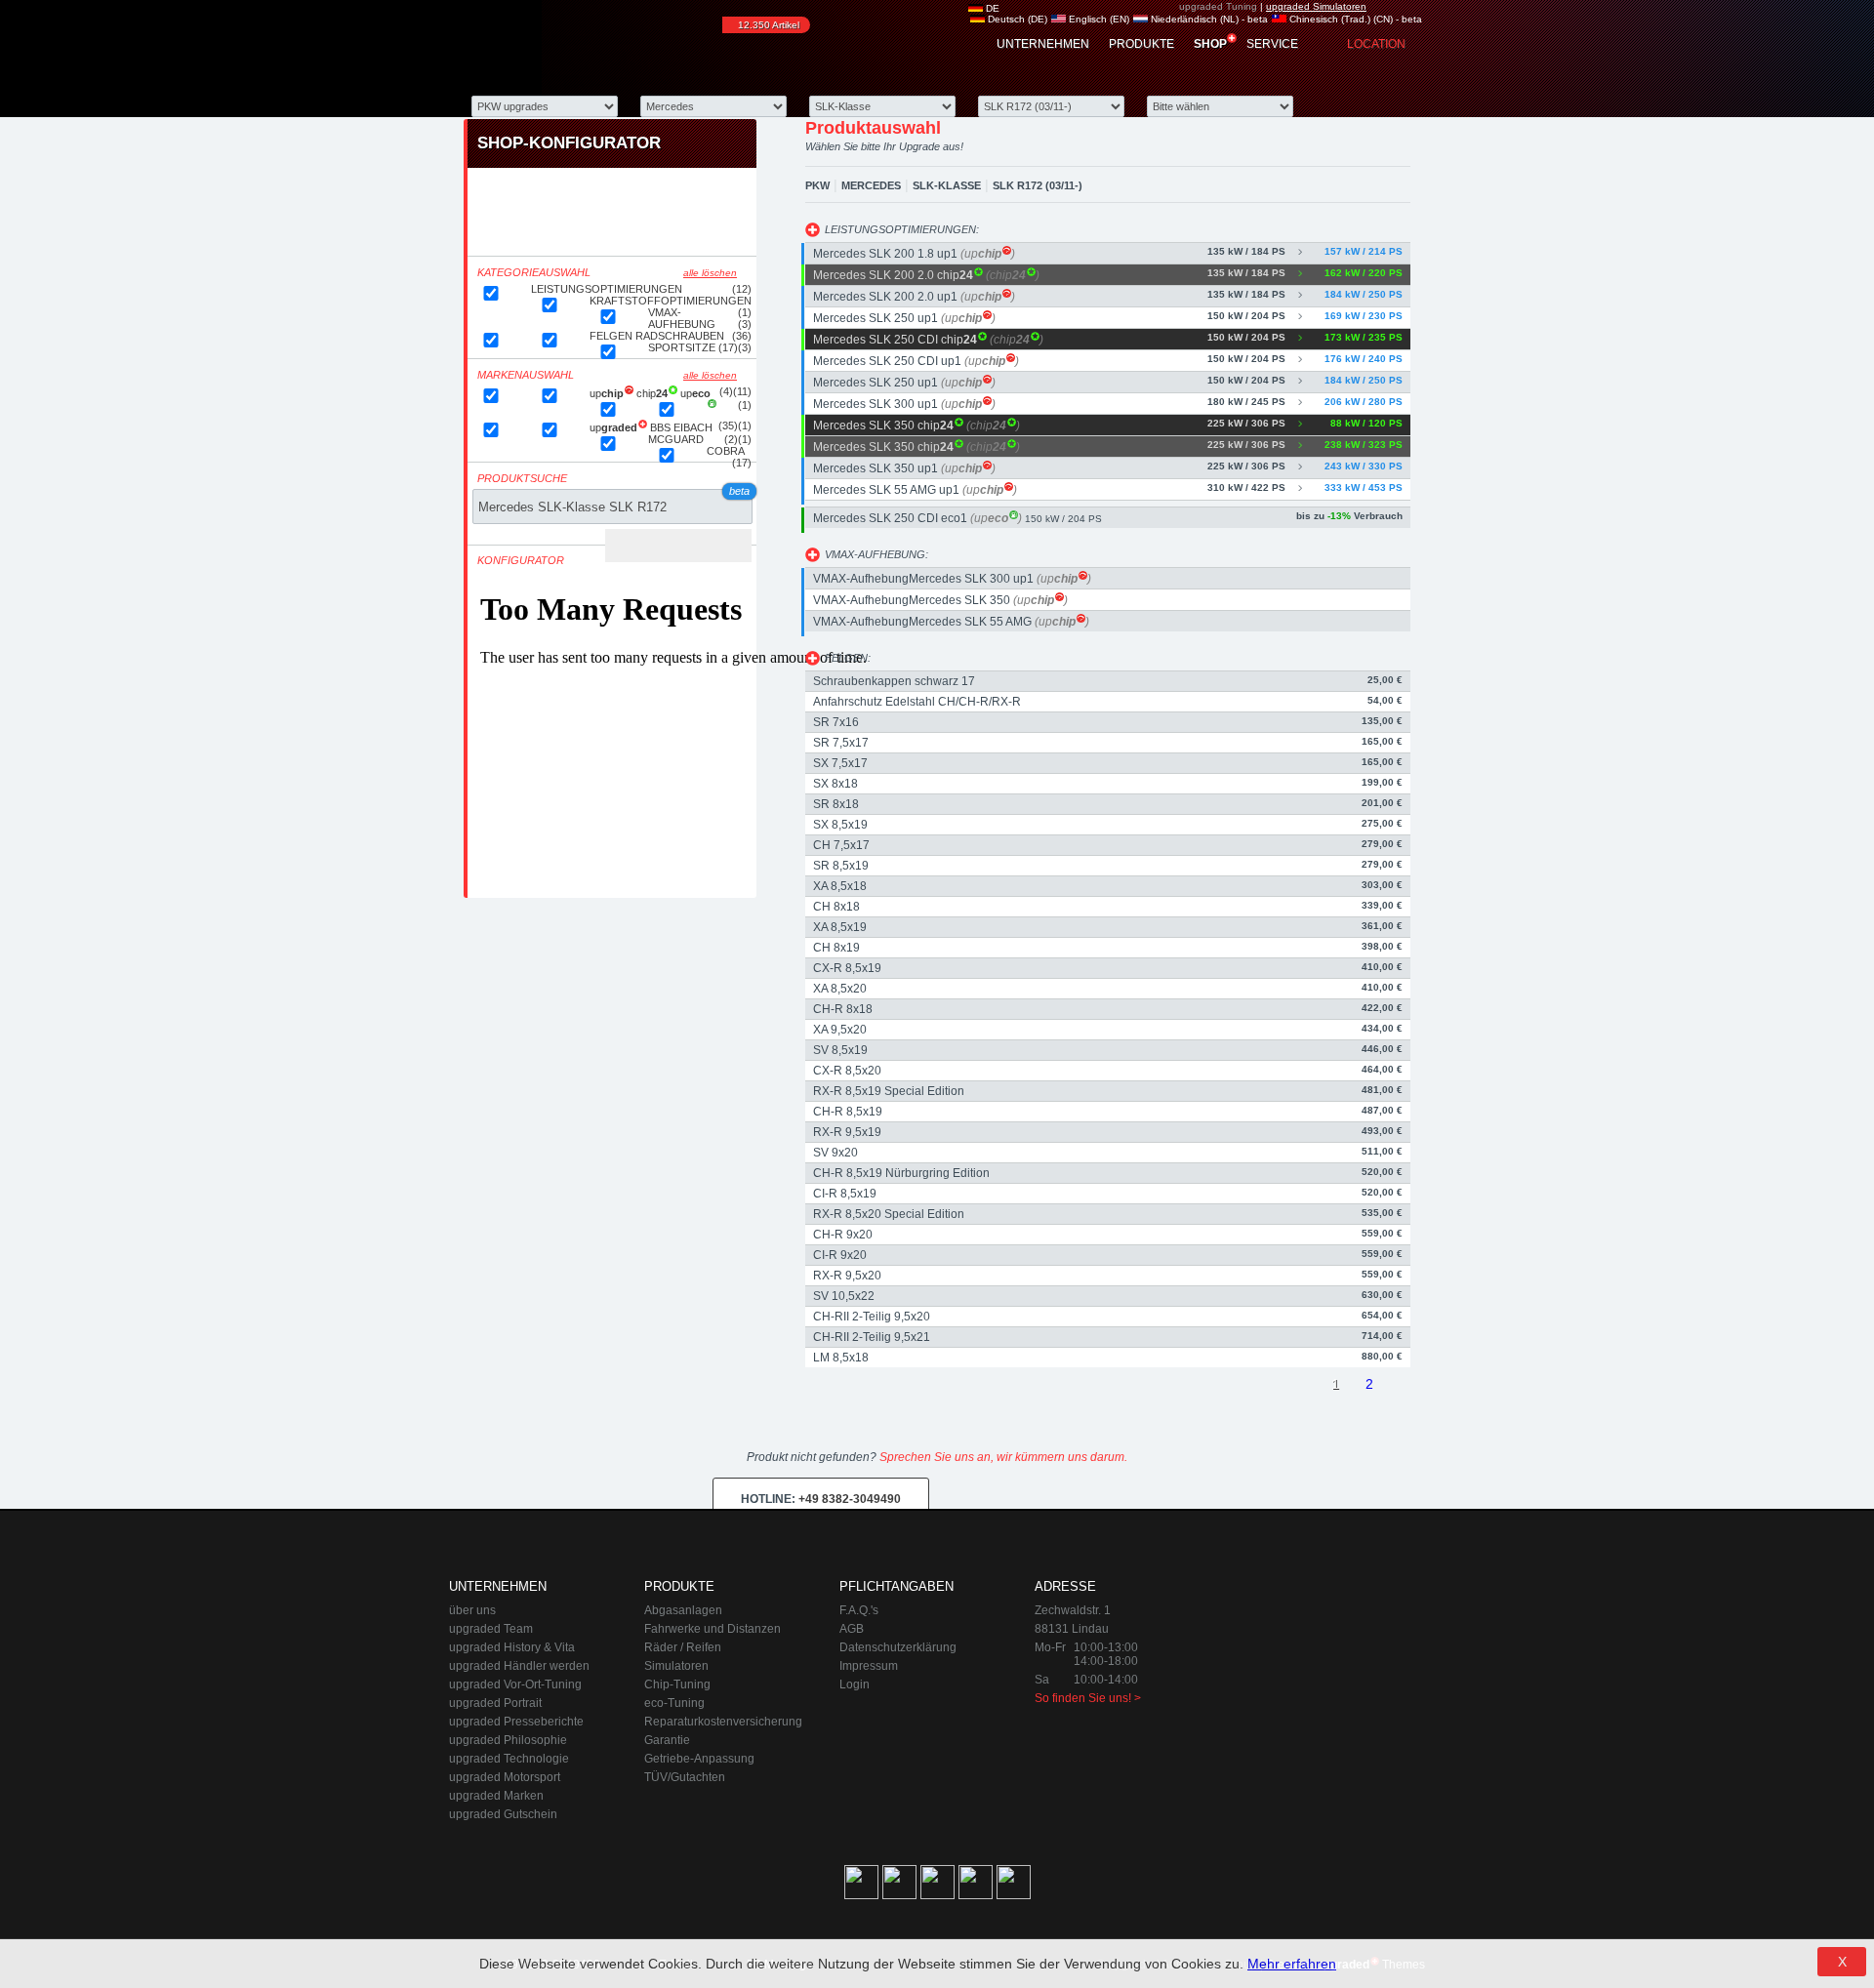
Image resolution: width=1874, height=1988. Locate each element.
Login (855, 1684)
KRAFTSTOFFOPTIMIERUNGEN (671, 301)
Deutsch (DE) (1016, 19)
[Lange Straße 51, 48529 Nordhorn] (1318, 1677)
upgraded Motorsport (505, 1777)
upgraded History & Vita (512, 1647)
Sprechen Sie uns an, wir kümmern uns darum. (1003, 1457)
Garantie (667, 1740)
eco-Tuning (674, 1703)
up (613, 393)
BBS (662, 427)
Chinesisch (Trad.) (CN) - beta (1354, 19)
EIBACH (693, 427)
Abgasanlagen (683, 1610)
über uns (472, 1610)
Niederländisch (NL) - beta (1208, 19)
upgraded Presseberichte (516, 1722)
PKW (817, 185)
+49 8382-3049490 (821, 1499)
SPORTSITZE (682, 347)
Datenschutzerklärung (898, 1647)
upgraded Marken (496, 1796)
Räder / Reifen (683, 1647)
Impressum (869, 1666)
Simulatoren (676, 1666)
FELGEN (612, 336)
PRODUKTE (1141, 44)
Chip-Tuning (677, 1684)
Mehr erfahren (1292, 1964)
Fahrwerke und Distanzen (713, 1629)
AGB (852, 1629)
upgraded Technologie (509, 1759)
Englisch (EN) (1098, 19)
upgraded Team (491, 1629)
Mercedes (871, 185)
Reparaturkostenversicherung (723, 1722)
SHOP (1210, 44)
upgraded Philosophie (508, 1740)
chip (658, 393)
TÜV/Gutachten (685, 1777)
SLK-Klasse (947, 185)
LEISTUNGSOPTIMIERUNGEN (607, 289)
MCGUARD (676, 439)
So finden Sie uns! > (1088, 1698)
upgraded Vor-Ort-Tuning (515, 1684)
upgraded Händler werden (519, 1666)
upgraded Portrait (495, 1703)
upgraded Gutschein (503, 1814)
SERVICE (1272, 44)
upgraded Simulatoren (1316, 6)
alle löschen (710, 273)
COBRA (726, 451)
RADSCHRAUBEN (680, 336)
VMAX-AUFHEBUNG (682, 318)
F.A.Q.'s (859, 1610)
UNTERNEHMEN (1043, 44)
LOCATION (1376, 44)
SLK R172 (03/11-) (1038, 185)
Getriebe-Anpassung (699, 1759)
